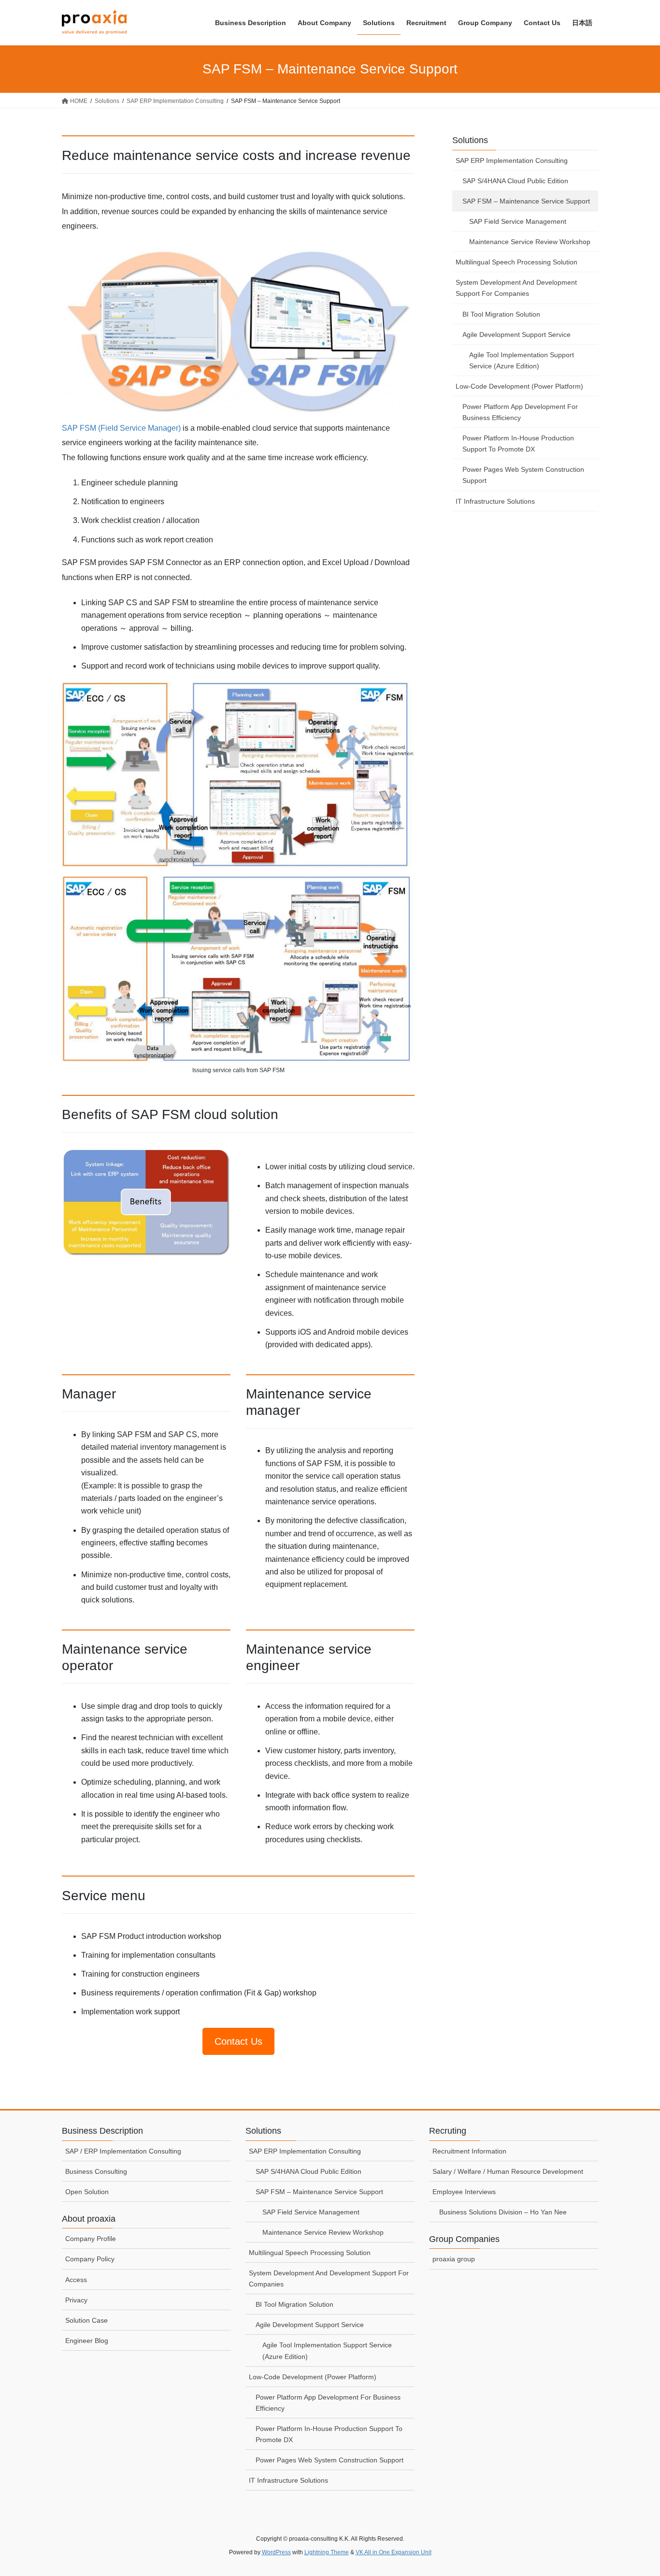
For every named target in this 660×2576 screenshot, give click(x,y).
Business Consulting (96, 2171)
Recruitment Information (469, 2151)
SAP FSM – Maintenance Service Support (526, 201)
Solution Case (86, 2320)
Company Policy (90, 2259)
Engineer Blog (87, 2341)
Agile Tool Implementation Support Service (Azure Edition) (522, 360)
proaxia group (454, 2259)
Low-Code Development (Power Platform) (519, 386)
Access (76, 2280)
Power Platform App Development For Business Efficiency (520, 412)
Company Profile (91, 2239)
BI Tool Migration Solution (501, 314)
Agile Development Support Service (517, 335)
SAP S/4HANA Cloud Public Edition (515, 181)
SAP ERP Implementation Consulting (512, 160)
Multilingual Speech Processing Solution (517, 262)
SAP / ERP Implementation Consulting (123, 2151)
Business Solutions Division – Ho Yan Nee (503, 2212)
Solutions (470, 140)
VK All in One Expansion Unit (394, 2552)
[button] (238, 2041)
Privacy (76, 2300)
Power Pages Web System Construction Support (523, 475)
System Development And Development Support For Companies (516, 288)
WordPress (276, 2552)
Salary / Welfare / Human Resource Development (508, 2171)
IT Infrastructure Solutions (495, 501)
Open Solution (87, 2192)
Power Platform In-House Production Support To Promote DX (518, 444)
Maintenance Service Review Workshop (530, 242)
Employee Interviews (464, 2192)
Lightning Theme (327, 2552)
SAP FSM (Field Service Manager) (121, 428)
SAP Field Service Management (518, 221)
